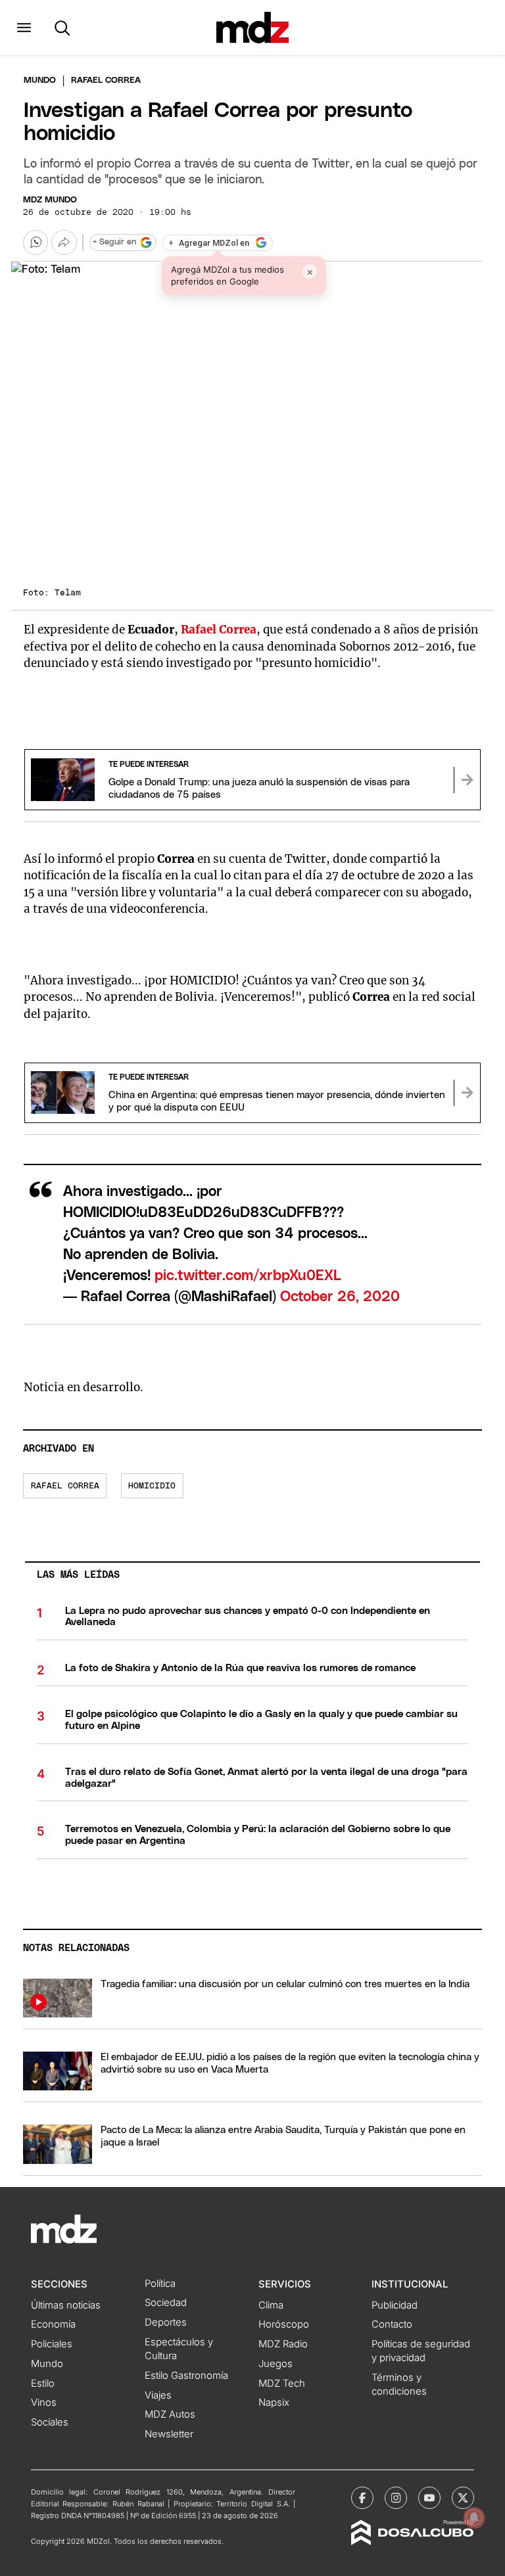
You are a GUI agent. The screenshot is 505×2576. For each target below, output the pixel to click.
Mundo (40, 80)
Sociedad (166, 2303)
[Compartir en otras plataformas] (64, 242)
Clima (271, 2305)
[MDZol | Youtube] (429, 2498)
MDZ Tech (282, 2383)
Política (160, 2284)
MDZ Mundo (50, 200)
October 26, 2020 (340, 1297)
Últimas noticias (66, 2305)
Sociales (50, 2422)
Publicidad (395, 2305)
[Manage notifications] (474, 2518)
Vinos (44, 2403)
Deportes (166, 2322)
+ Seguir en (114, 242)
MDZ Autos (170, 2414)
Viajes (158, 2395)
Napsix (274, 2403)
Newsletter (169, 2434)
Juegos (276, 2364)
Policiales (52, 2344)
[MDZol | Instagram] (396, 2498)
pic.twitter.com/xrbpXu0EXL (248, 1276)
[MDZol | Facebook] (362, 2498)
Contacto (392, 2324)
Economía (53, 2324)
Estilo (43, 2383)
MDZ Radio (283, 2344)
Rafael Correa (65, 1486)
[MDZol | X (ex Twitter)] (463, 2498)
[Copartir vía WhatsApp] (36, 242)
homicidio (152, 1486)
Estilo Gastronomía (186, 2376)
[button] (24, 28)
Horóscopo (284, 2324)
